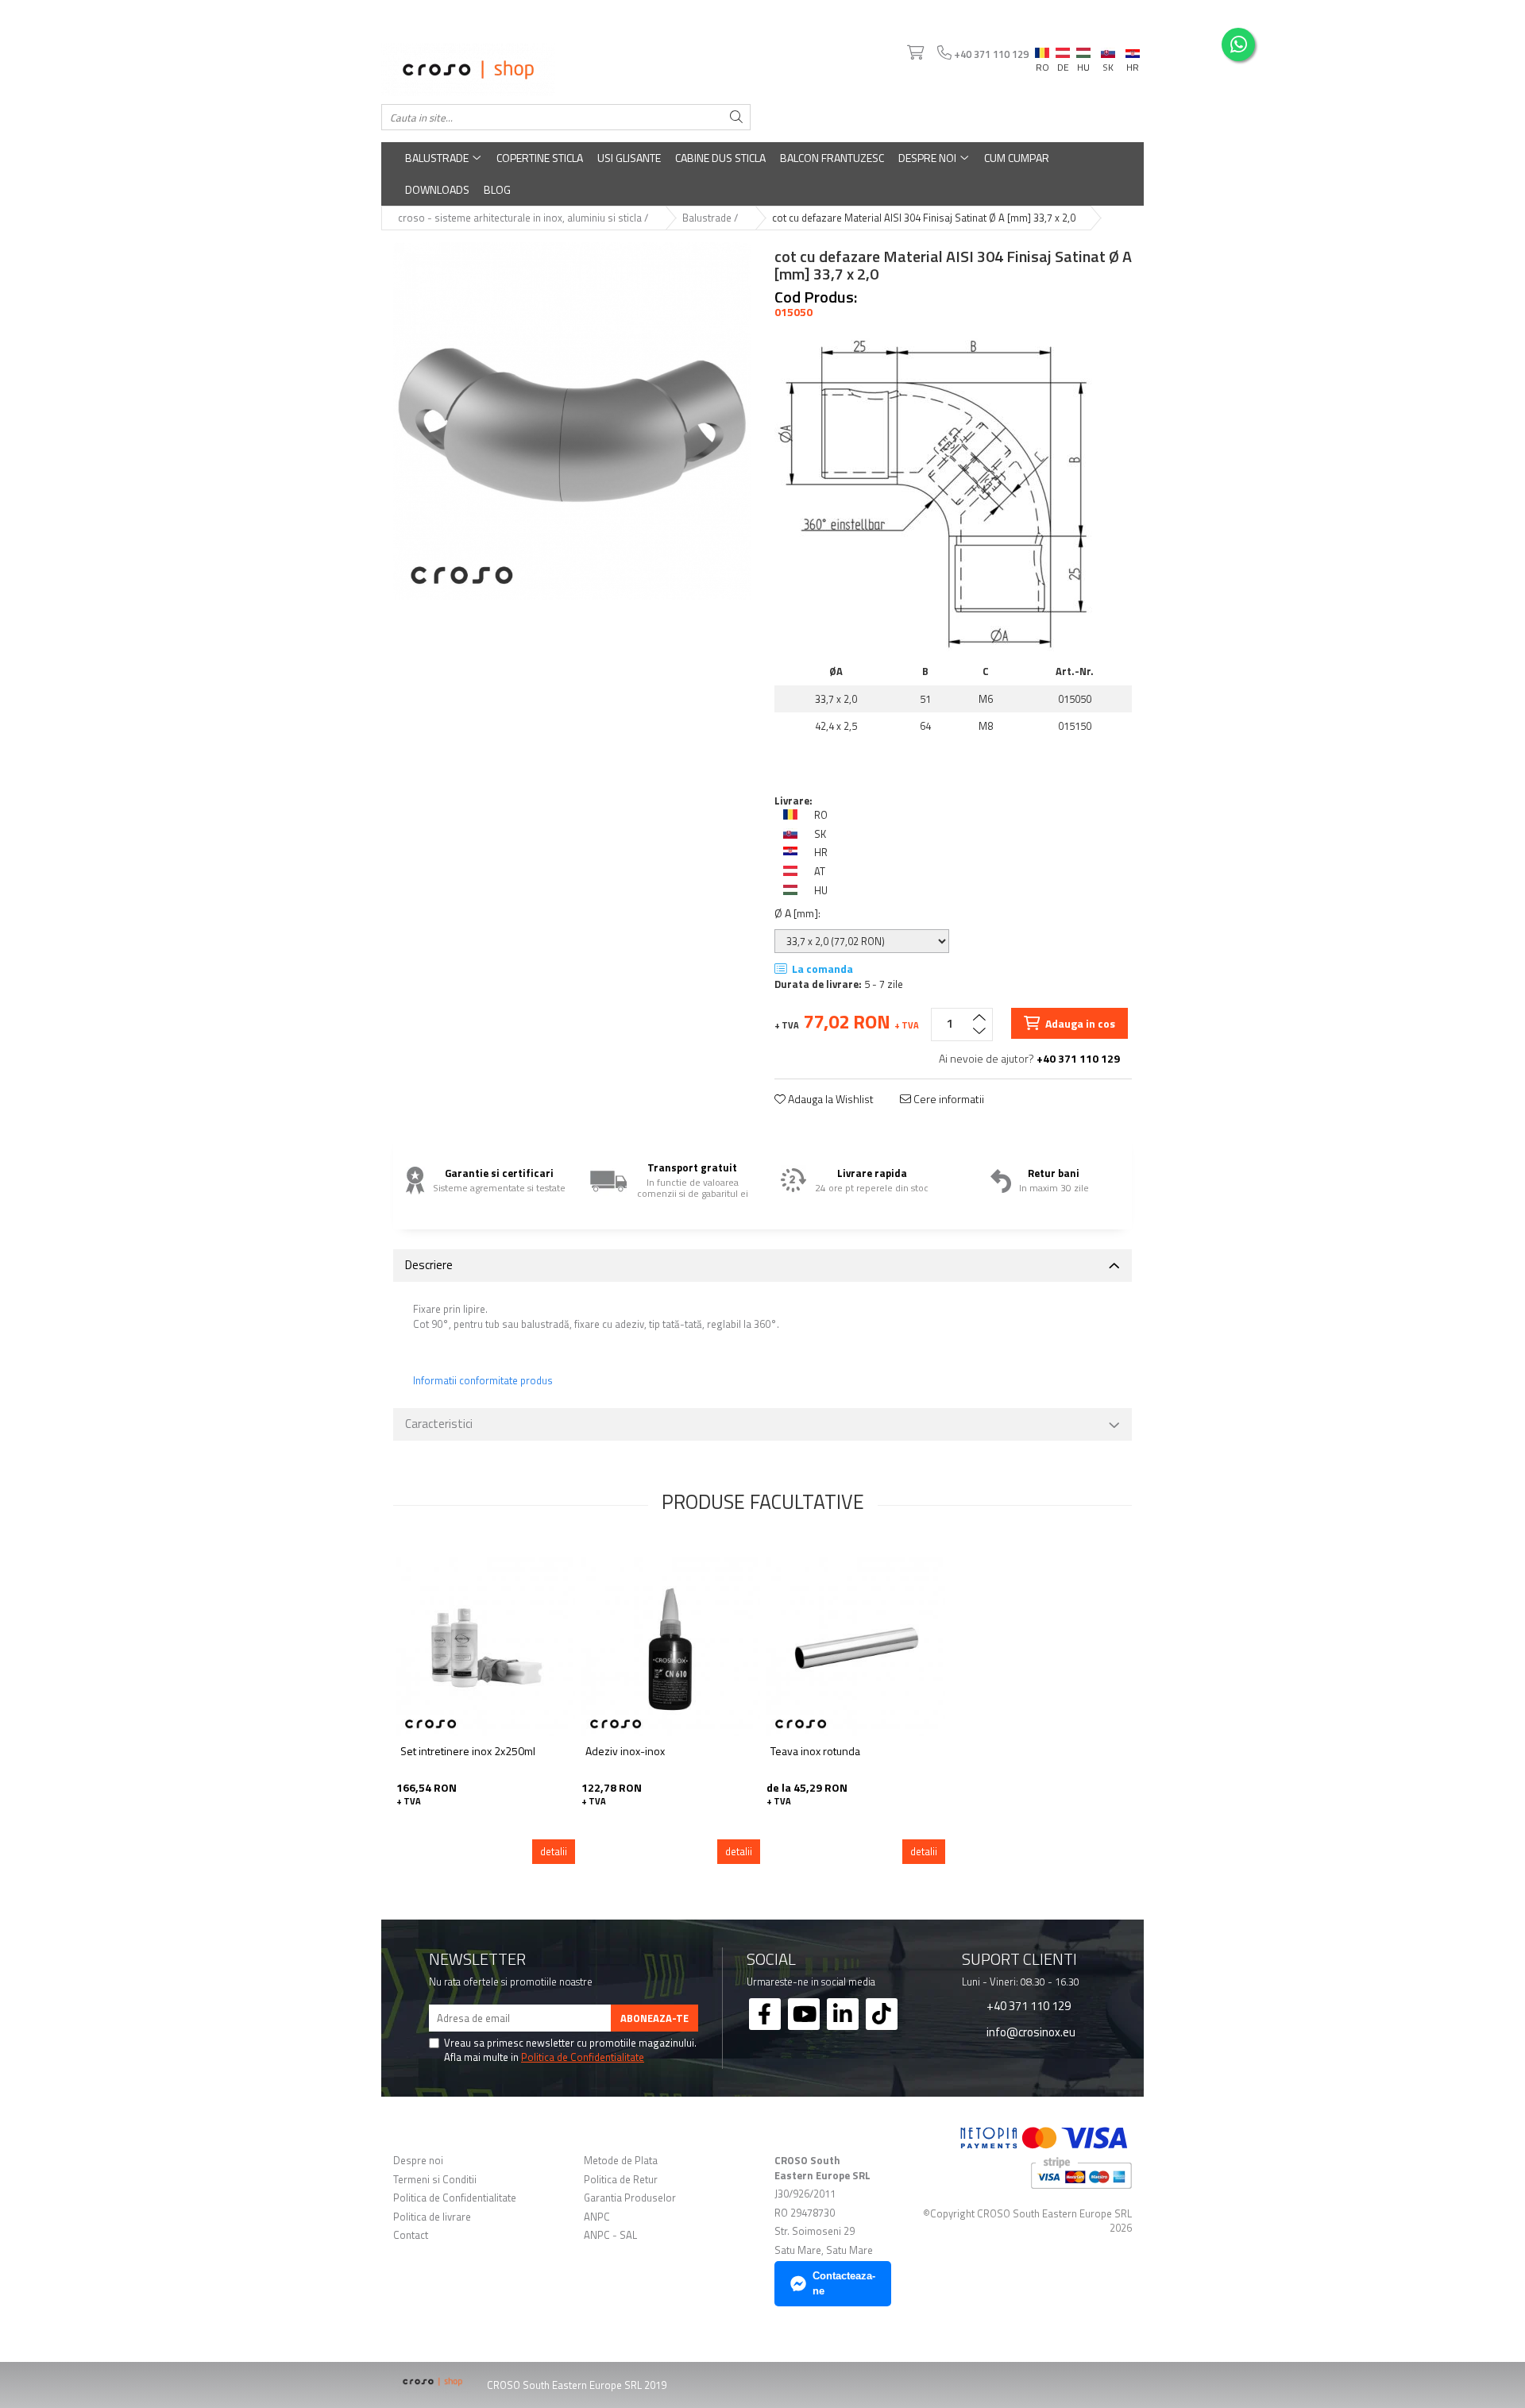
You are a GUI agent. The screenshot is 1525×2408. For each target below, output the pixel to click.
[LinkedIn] (843, 2014)
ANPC (597, 2217)
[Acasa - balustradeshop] (566, 70)
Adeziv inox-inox (625, 1752)
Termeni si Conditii (435, 2180)
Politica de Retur (621, 2180)
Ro (1042, 49)
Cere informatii (948, 1099)
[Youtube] (804, 2014)
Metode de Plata (621, 2161)
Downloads (437, 189)
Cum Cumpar (1017, 158)
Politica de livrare (432, 2217)
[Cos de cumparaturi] (914, 53)
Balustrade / (711, 218)
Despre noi (929, 158)
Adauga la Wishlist (830, 1099)
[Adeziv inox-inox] (671, 1647)
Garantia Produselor (630, 2198)
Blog (497, 189)
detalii (554, 1851)
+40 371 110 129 (1027, 2005)
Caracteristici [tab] (439, 1424)
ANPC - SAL (610, 2235)
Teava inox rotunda (815, 1752)
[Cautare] (736, 117)
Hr (1133, 51)
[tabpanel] (572, 421)
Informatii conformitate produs (483, 1381)
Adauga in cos (1079, 1023)
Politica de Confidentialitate (583, 2057)
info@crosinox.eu (1030, 2032)
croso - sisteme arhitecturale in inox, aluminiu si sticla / (524, 218)
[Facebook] (765, 2014)
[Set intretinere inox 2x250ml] (486, 1647)
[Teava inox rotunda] (856, 1647)
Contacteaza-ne (844, 2283)
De (1063, 53)
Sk (1108, 49)
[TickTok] (882, 2014)
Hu (1083, 49)
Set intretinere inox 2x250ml (468, 1752)
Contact (411, 2235)
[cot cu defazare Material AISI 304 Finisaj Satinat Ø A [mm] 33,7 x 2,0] (572, 421)
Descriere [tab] (429, 1265)
